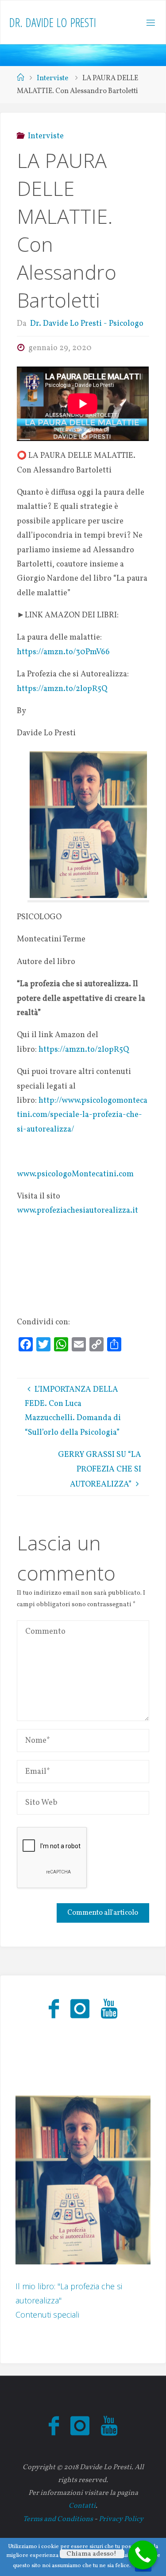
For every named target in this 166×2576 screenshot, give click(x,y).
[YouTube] (109, 2010)
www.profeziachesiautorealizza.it (77, 1211)
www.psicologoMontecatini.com (75, 1174)
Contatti (82, 2506)
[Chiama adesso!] (143, 2555)
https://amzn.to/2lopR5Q (62, 689)
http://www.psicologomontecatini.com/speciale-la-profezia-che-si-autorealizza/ (82, 1115)
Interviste (52, 78)
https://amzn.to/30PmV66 (63, 652)
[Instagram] (80, 2010)
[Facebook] (54, 2010)
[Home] (20, 78)
